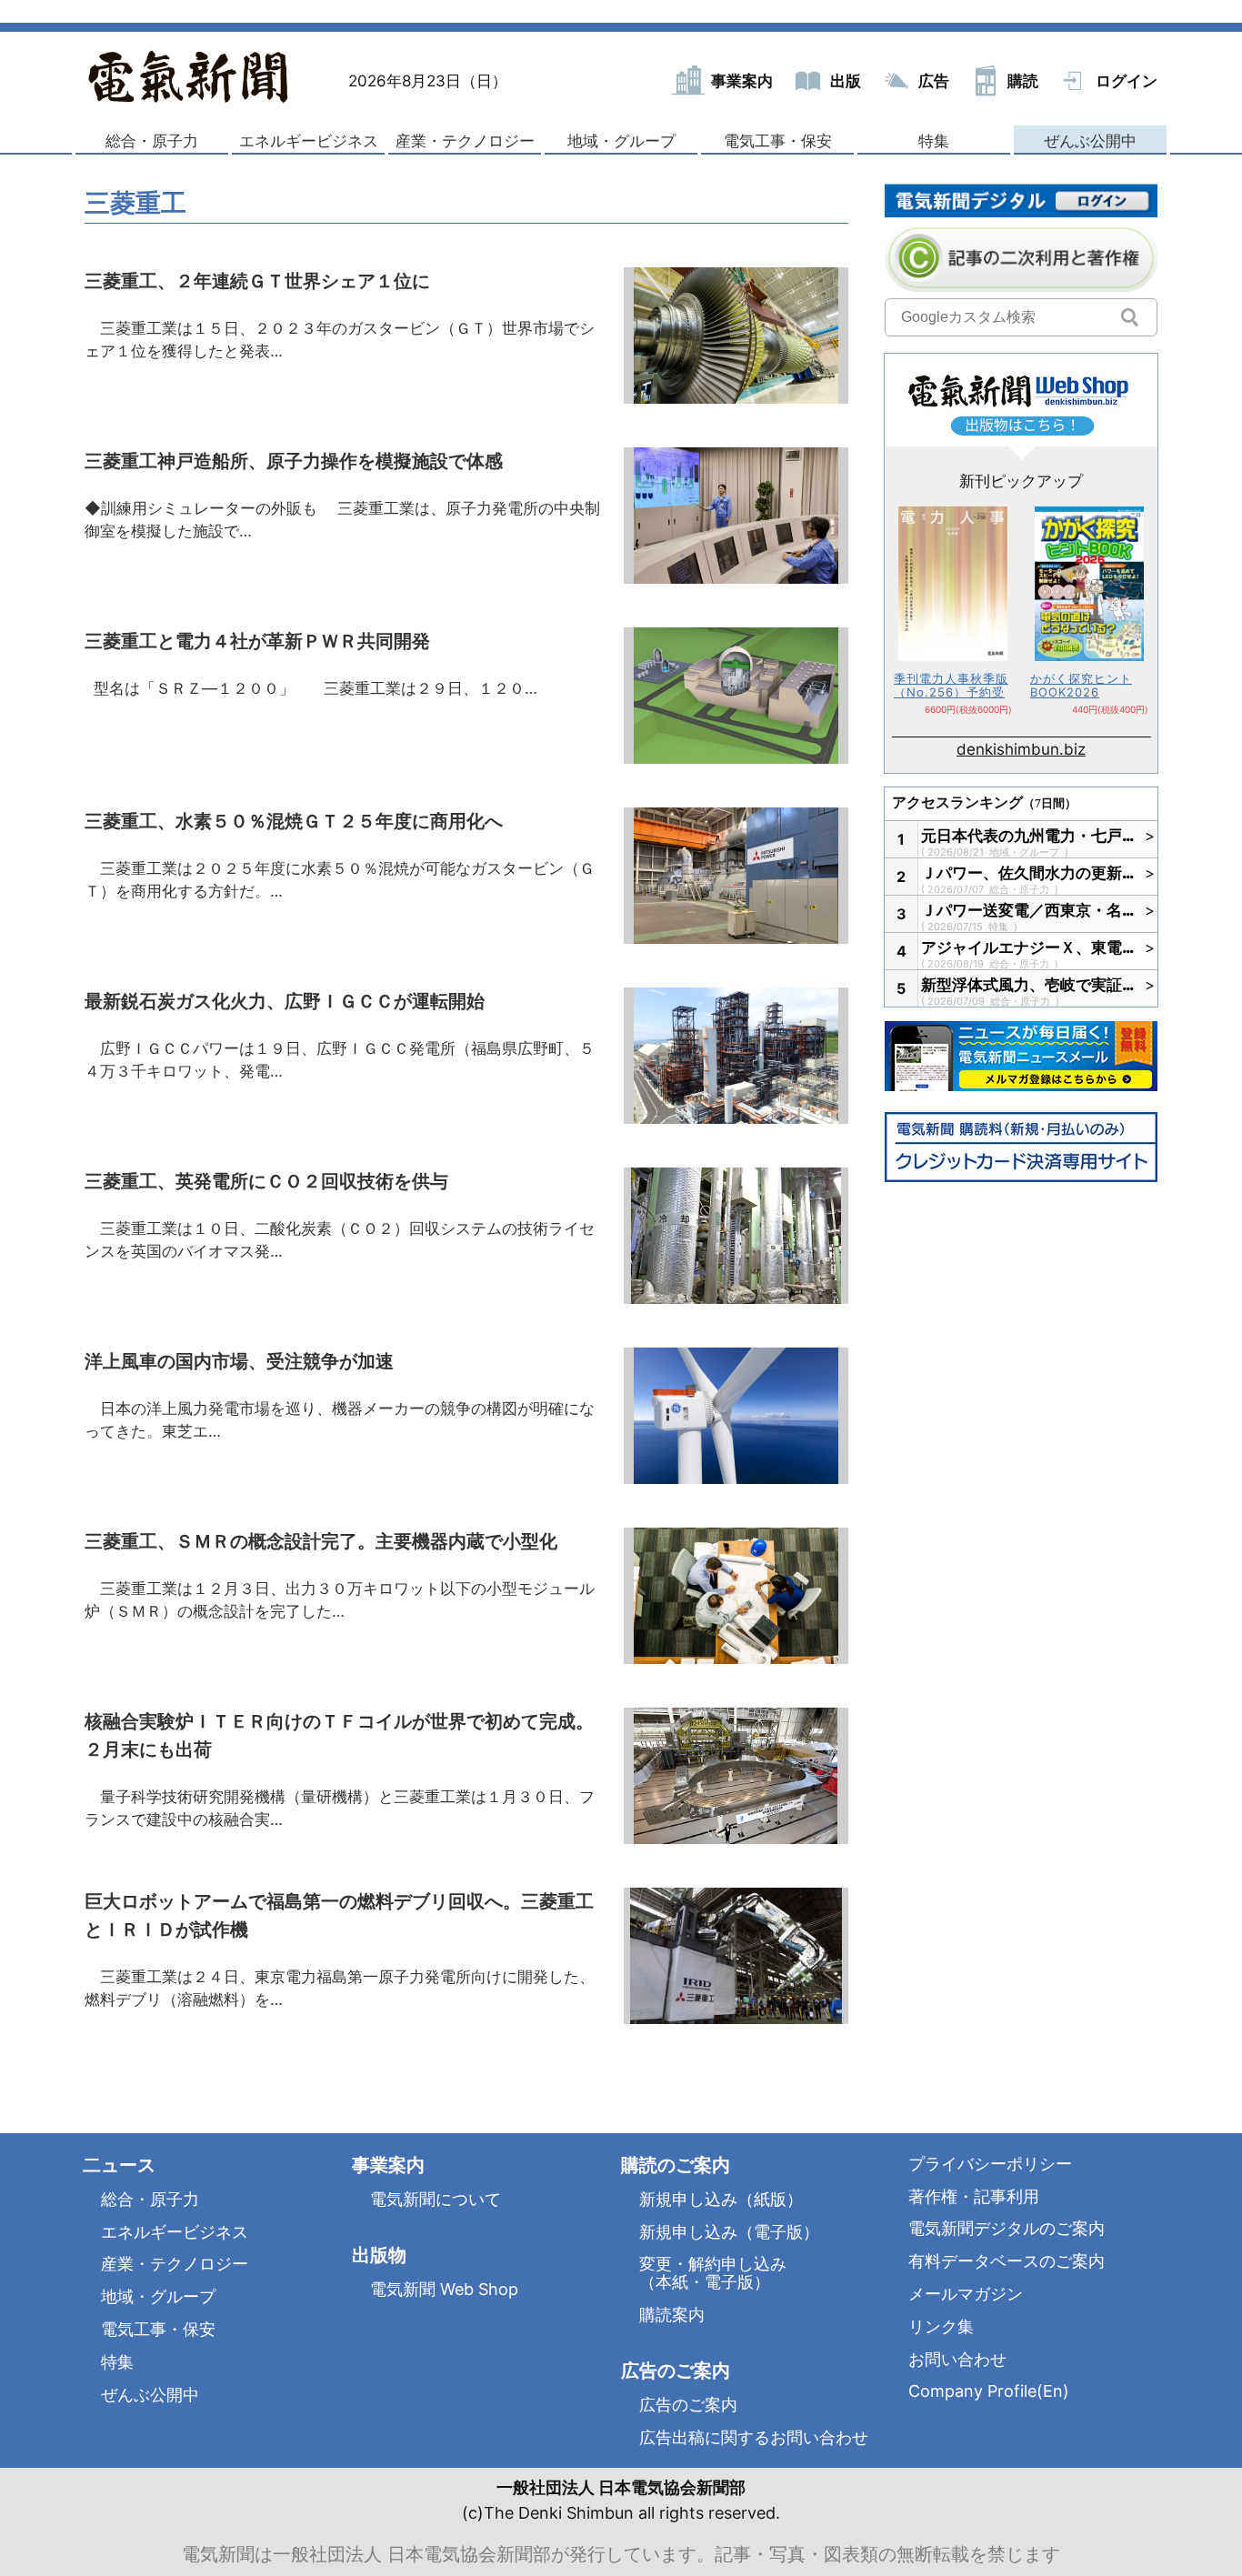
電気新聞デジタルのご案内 (1007, 2228)
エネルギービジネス (309, 141)
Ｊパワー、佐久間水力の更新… (1028, 873)
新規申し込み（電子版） (729, 2232)
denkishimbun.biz (1021, 749)
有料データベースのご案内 (1007, 2261)
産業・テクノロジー (465, 141)
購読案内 (672, 2315)
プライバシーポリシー (990, 2164)
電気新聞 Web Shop (444, 2289)
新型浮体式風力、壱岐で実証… (1028, 985)
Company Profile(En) (989, 2391)
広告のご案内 (688, 2405)
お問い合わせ (957, 2359)
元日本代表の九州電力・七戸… (1028, 836)
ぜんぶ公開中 (1090, 141)
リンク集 (941, 2326)
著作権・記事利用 (974, 2196)
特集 (934, 141)
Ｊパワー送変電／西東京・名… (1028, 910)
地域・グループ (621, 141)
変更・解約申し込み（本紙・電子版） (713, 2273)
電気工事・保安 (778, 141)
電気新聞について (436, 2199)
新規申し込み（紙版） (721, 2199)
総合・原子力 (152, 141)
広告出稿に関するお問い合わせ (754, 2437)
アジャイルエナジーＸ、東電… (1028, 947)
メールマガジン (966, 2294)
